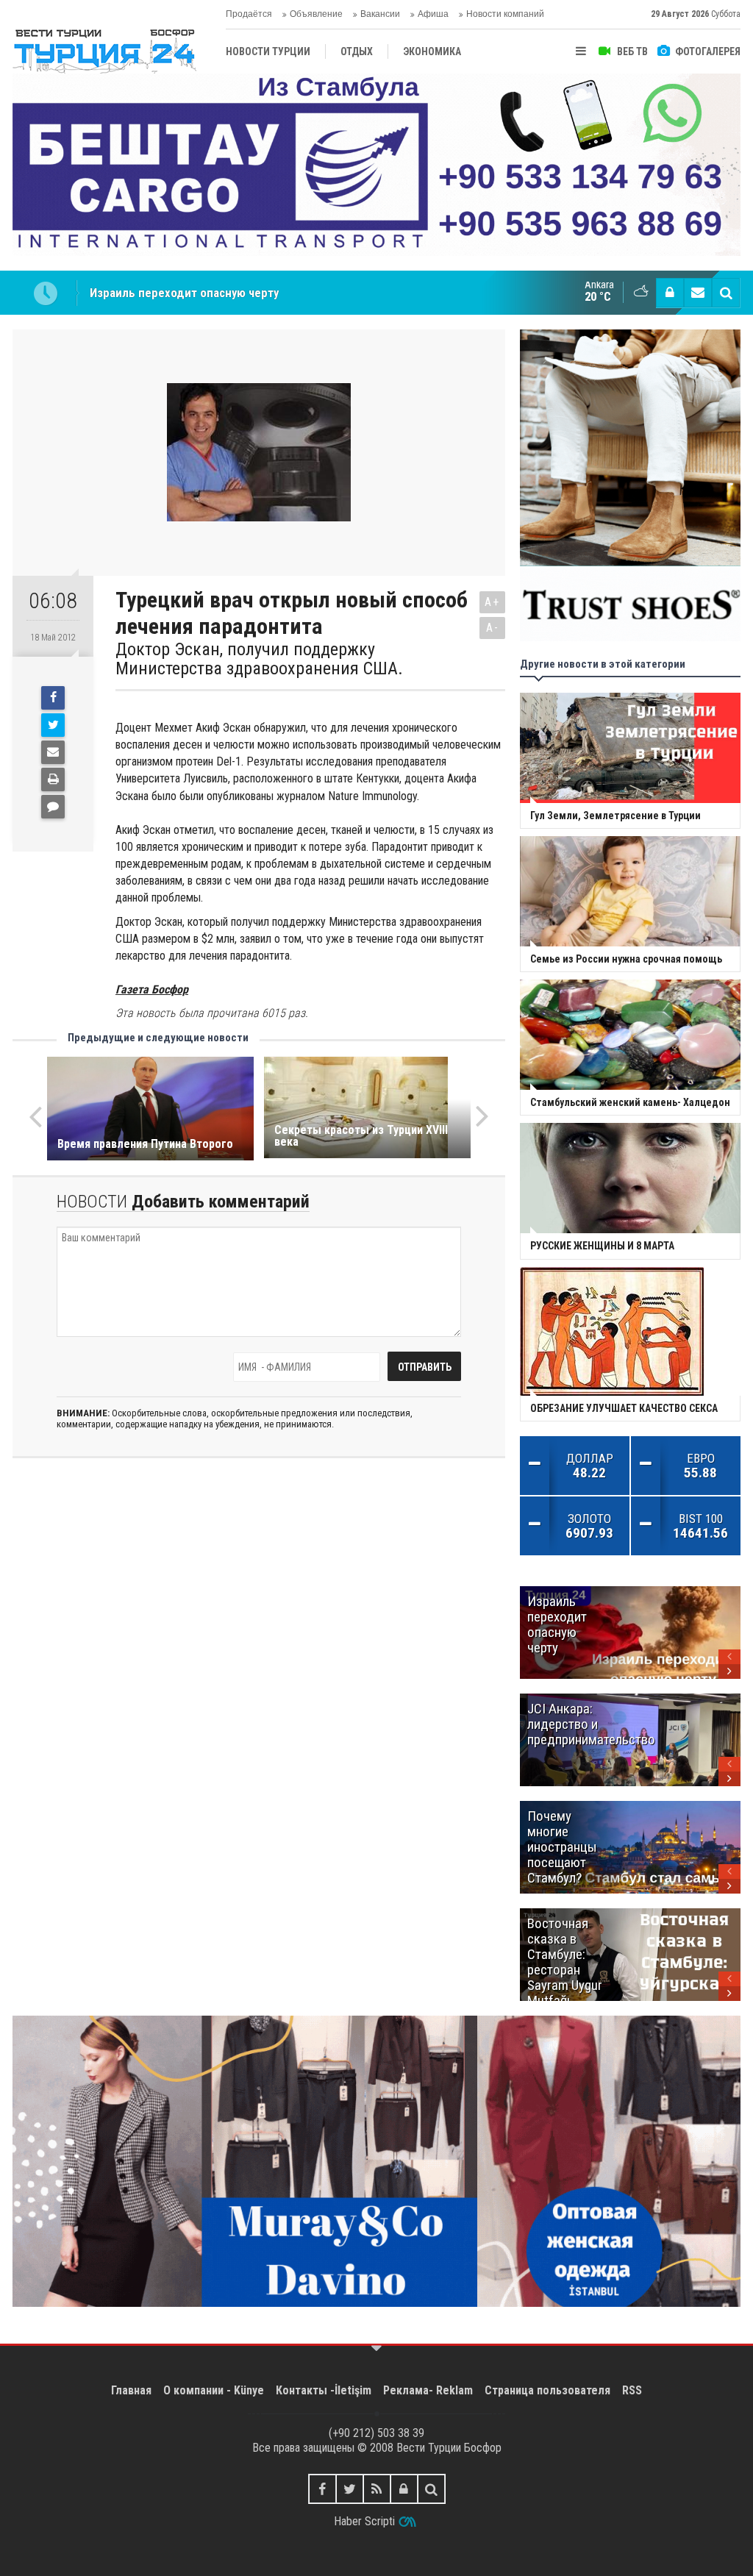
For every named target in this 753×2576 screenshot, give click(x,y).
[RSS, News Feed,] (377, 2489)
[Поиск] (726, 293)
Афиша (433, 14)
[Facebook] (53, 698)
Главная (131, 2390)
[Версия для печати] (53, 779)
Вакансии (380, 14)
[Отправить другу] (53, 752)
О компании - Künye (214, 2390)
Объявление (316, 14)
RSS (632, 2390)
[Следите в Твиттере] (350, 2489)
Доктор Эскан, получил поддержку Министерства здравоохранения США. (259, 659)
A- (493, 628)
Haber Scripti (364, 2521)
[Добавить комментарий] (53, 807)
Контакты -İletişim (324, 2390)
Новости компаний (505, 14)
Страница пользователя (547, 2390)
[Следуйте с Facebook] (322, 2489)
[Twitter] (53, 725)
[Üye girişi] (670, 293)
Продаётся (249, 14)
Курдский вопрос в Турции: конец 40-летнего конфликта (244, 293)
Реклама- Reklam (428, 2390)
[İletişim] (698, 293)
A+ (492, 602)
